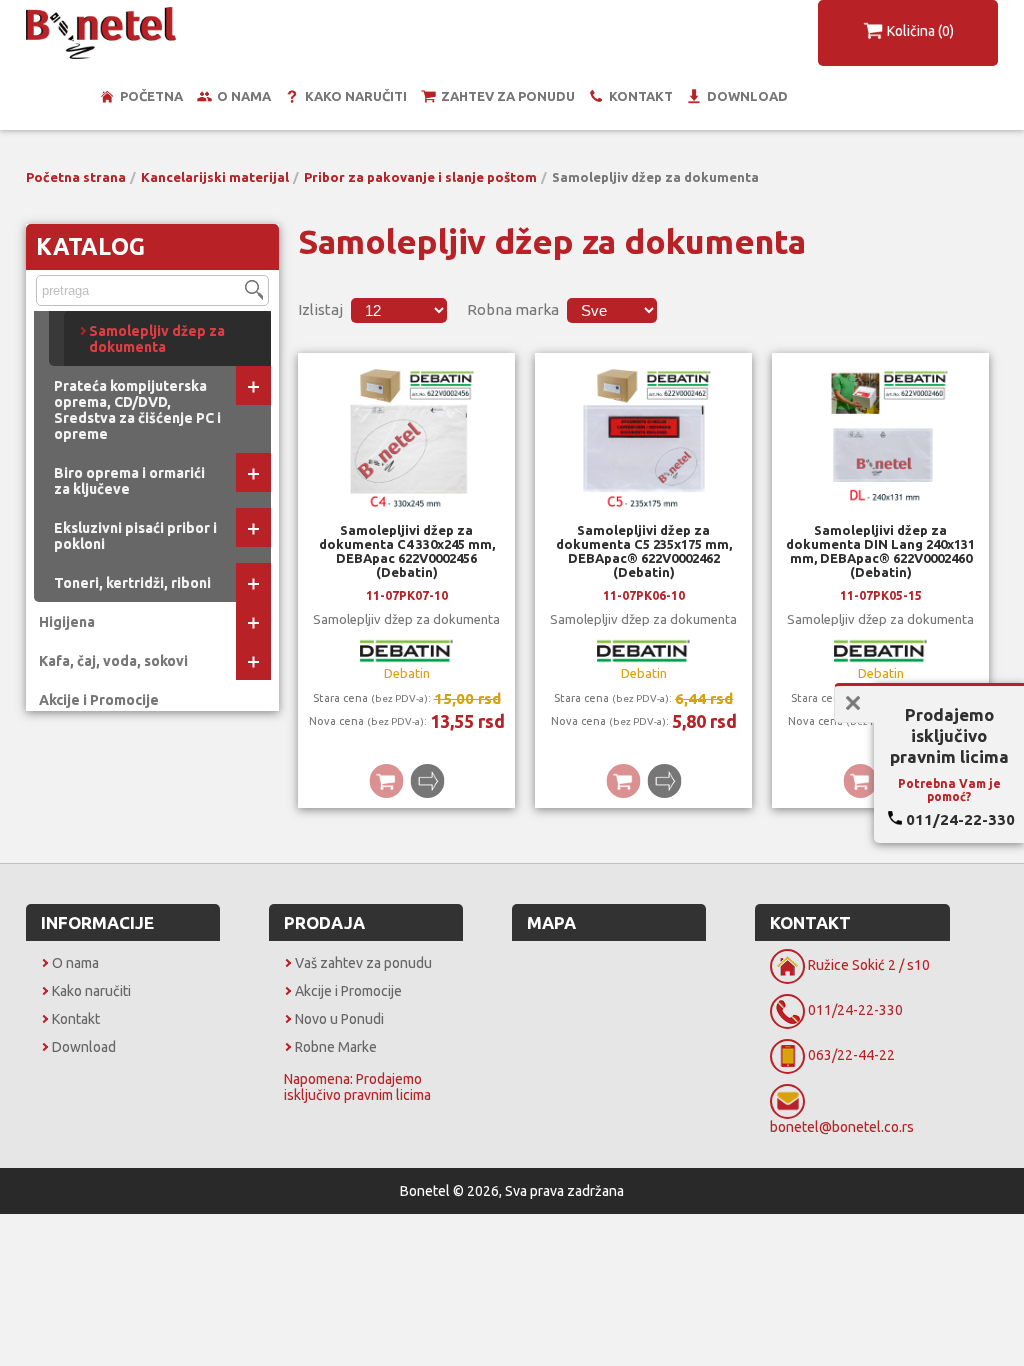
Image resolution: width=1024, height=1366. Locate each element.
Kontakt (641, 96)
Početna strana (76, 177)
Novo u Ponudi (339, 1019)
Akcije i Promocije (99, 700)
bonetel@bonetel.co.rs (842, 1127)
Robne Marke (336, 1047)
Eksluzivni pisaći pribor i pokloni (135, 536)
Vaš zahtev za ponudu (363, 963)
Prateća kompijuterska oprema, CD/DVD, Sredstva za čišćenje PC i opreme (137, 410)
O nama (244, 96)
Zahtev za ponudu (508, 96)
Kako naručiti (356, 96)
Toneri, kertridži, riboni (132, 583)
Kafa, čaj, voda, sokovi (113, 661)
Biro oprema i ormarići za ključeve (129, 481)
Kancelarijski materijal (215, 177)
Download (747, 96)
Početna (151, 96)
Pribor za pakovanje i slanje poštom (420, 177)
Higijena (67, 622)
